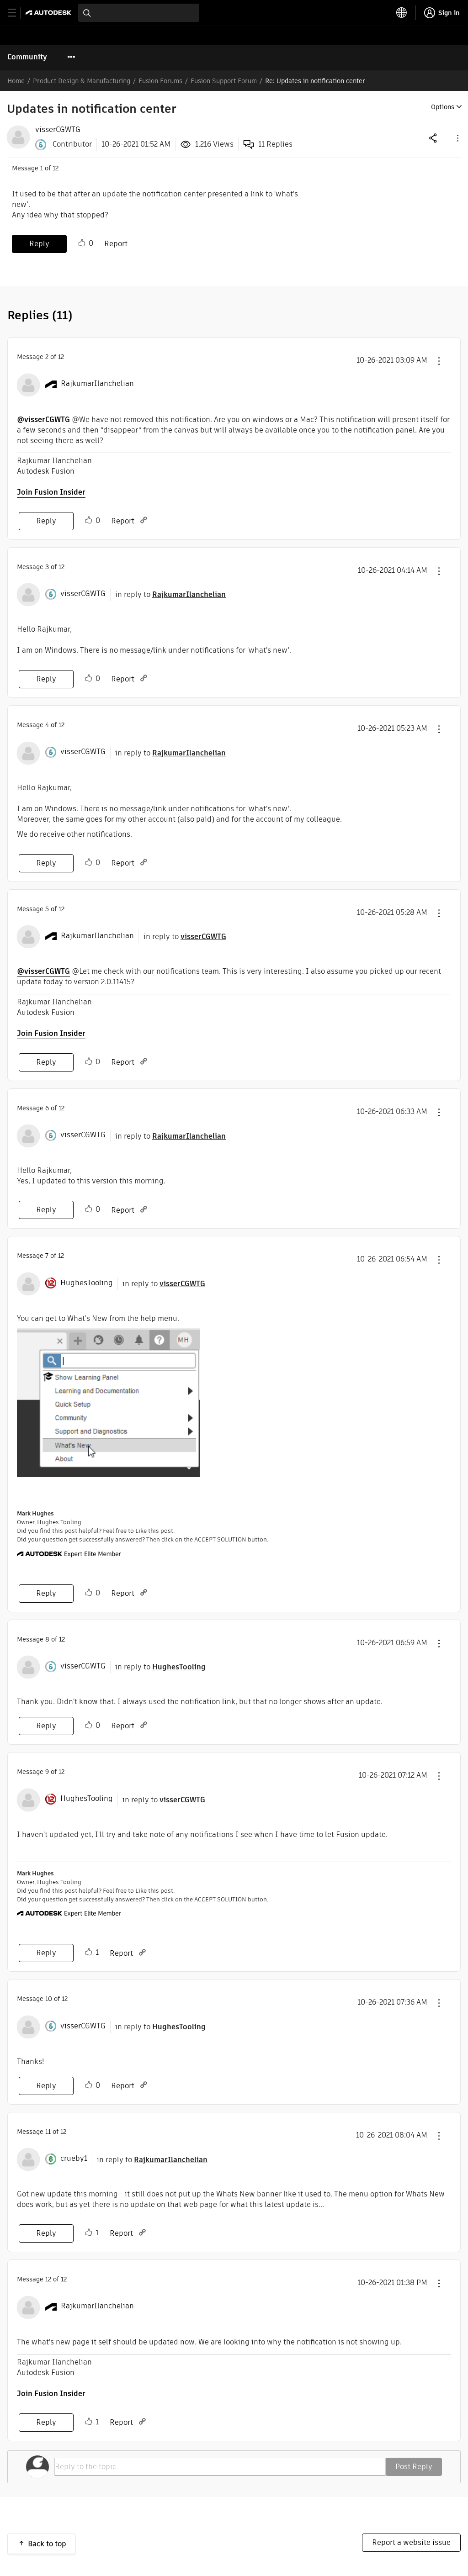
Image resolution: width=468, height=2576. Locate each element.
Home (16, 81)
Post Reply (414, 2467)
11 (48, 2132)
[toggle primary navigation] (17, 13)
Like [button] (82, 243)
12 (48, 2279)
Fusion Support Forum (224, 81)
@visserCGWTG (43, 420)
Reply (39, 244)
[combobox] (139, 13)
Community (27, 57)
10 (49, 1999)
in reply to (170, 594)
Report (116, 244)
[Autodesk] (50, 13)
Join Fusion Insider (51, 492)
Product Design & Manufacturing (82, 81)
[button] (457, 138)
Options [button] (443, 107)
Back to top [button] (47, 2544)
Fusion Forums (160, 81)
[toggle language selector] (402, 13)
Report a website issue (411, 2542)
